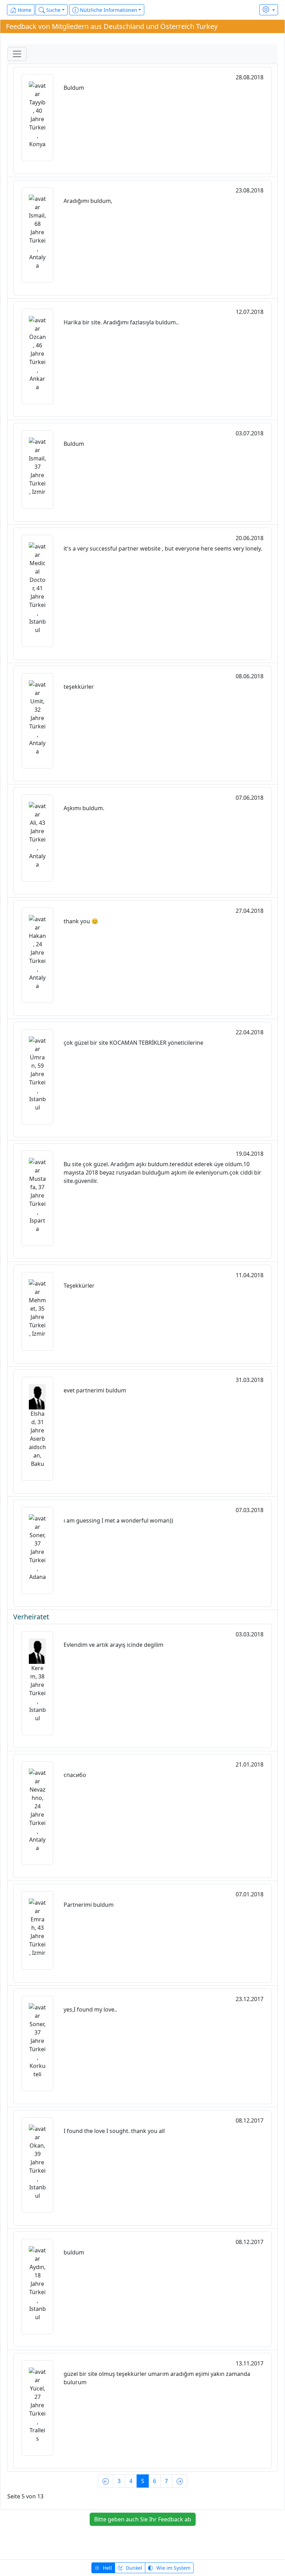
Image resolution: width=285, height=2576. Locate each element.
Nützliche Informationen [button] (108, 10)
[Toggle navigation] (17, 54)
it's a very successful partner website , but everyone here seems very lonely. (163, 548)
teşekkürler (79, 687)
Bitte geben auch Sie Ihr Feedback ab (143, 2519)
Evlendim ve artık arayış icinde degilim (113, 1645)
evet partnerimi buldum (95, 1390)
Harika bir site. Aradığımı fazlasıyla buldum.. (121, 322)
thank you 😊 (81, 921)
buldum (74, 2252)
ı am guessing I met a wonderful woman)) (118, 1520)
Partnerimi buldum (89, 1905)
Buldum (74, 88)
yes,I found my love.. (90, 2009)
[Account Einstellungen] (269, 10)
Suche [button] (53, 10)
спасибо (75, 1775)
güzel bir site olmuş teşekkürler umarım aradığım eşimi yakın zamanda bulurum (157, 2378)
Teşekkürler (79, 1286)
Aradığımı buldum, (88, 201)
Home (24, 10)
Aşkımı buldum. (84, 808)
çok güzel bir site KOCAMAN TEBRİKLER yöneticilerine (133, 1043)
